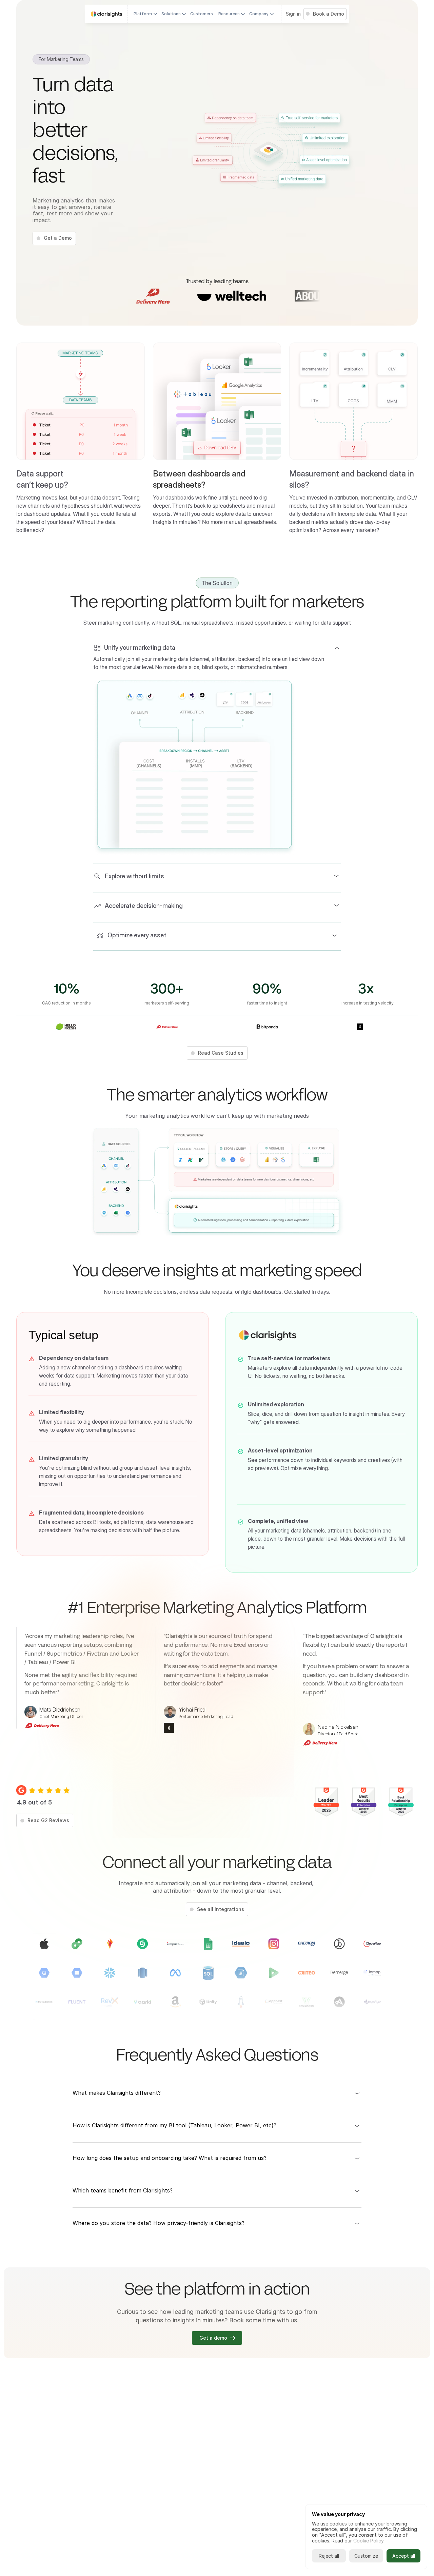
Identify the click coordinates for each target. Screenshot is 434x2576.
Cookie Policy (368, 2541)
